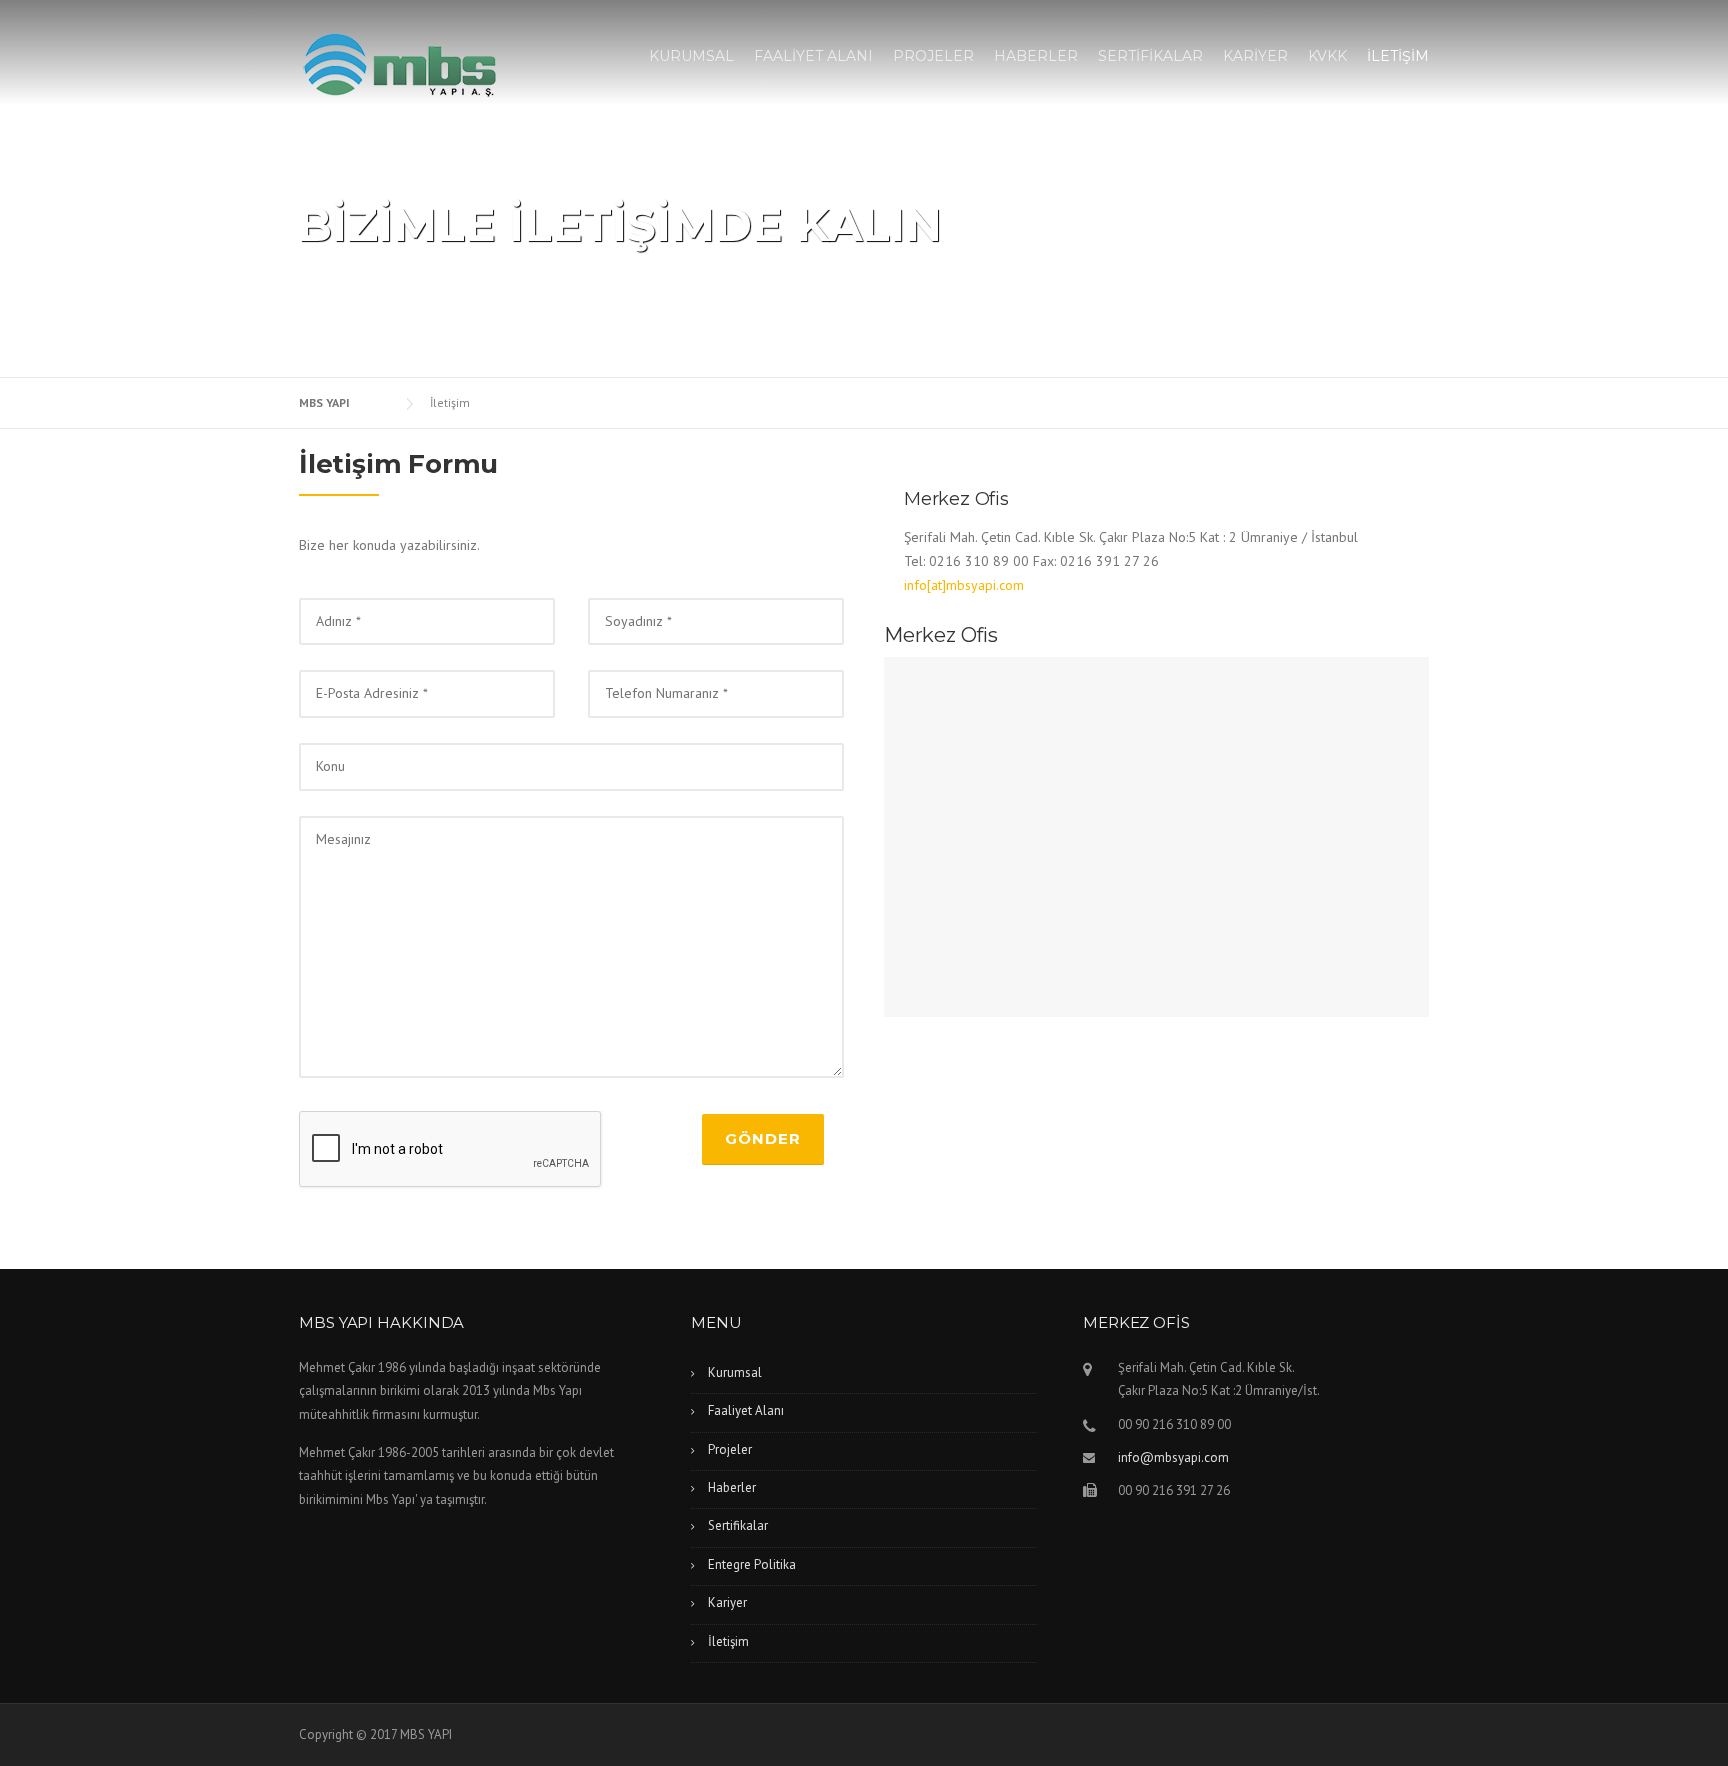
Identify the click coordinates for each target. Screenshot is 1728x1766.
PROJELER (933, 56)
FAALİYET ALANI (813, 56)
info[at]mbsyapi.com (964, 585)
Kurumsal (735, 1372)
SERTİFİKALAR (1150, 56)
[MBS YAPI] (399, 64)
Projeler (730, 1449)
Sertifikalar (738, 1525)
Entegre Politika (752, 1564)
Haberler (732, 1487)
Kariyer (727, 1602)
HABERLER (1036, 56)
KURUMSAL (691, 56)
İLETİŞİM (1398, 56)
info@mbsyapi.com (1173, 1457)
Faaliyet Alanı (746, 1410)
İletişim (728, 1641)
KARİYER (1255, 56)
